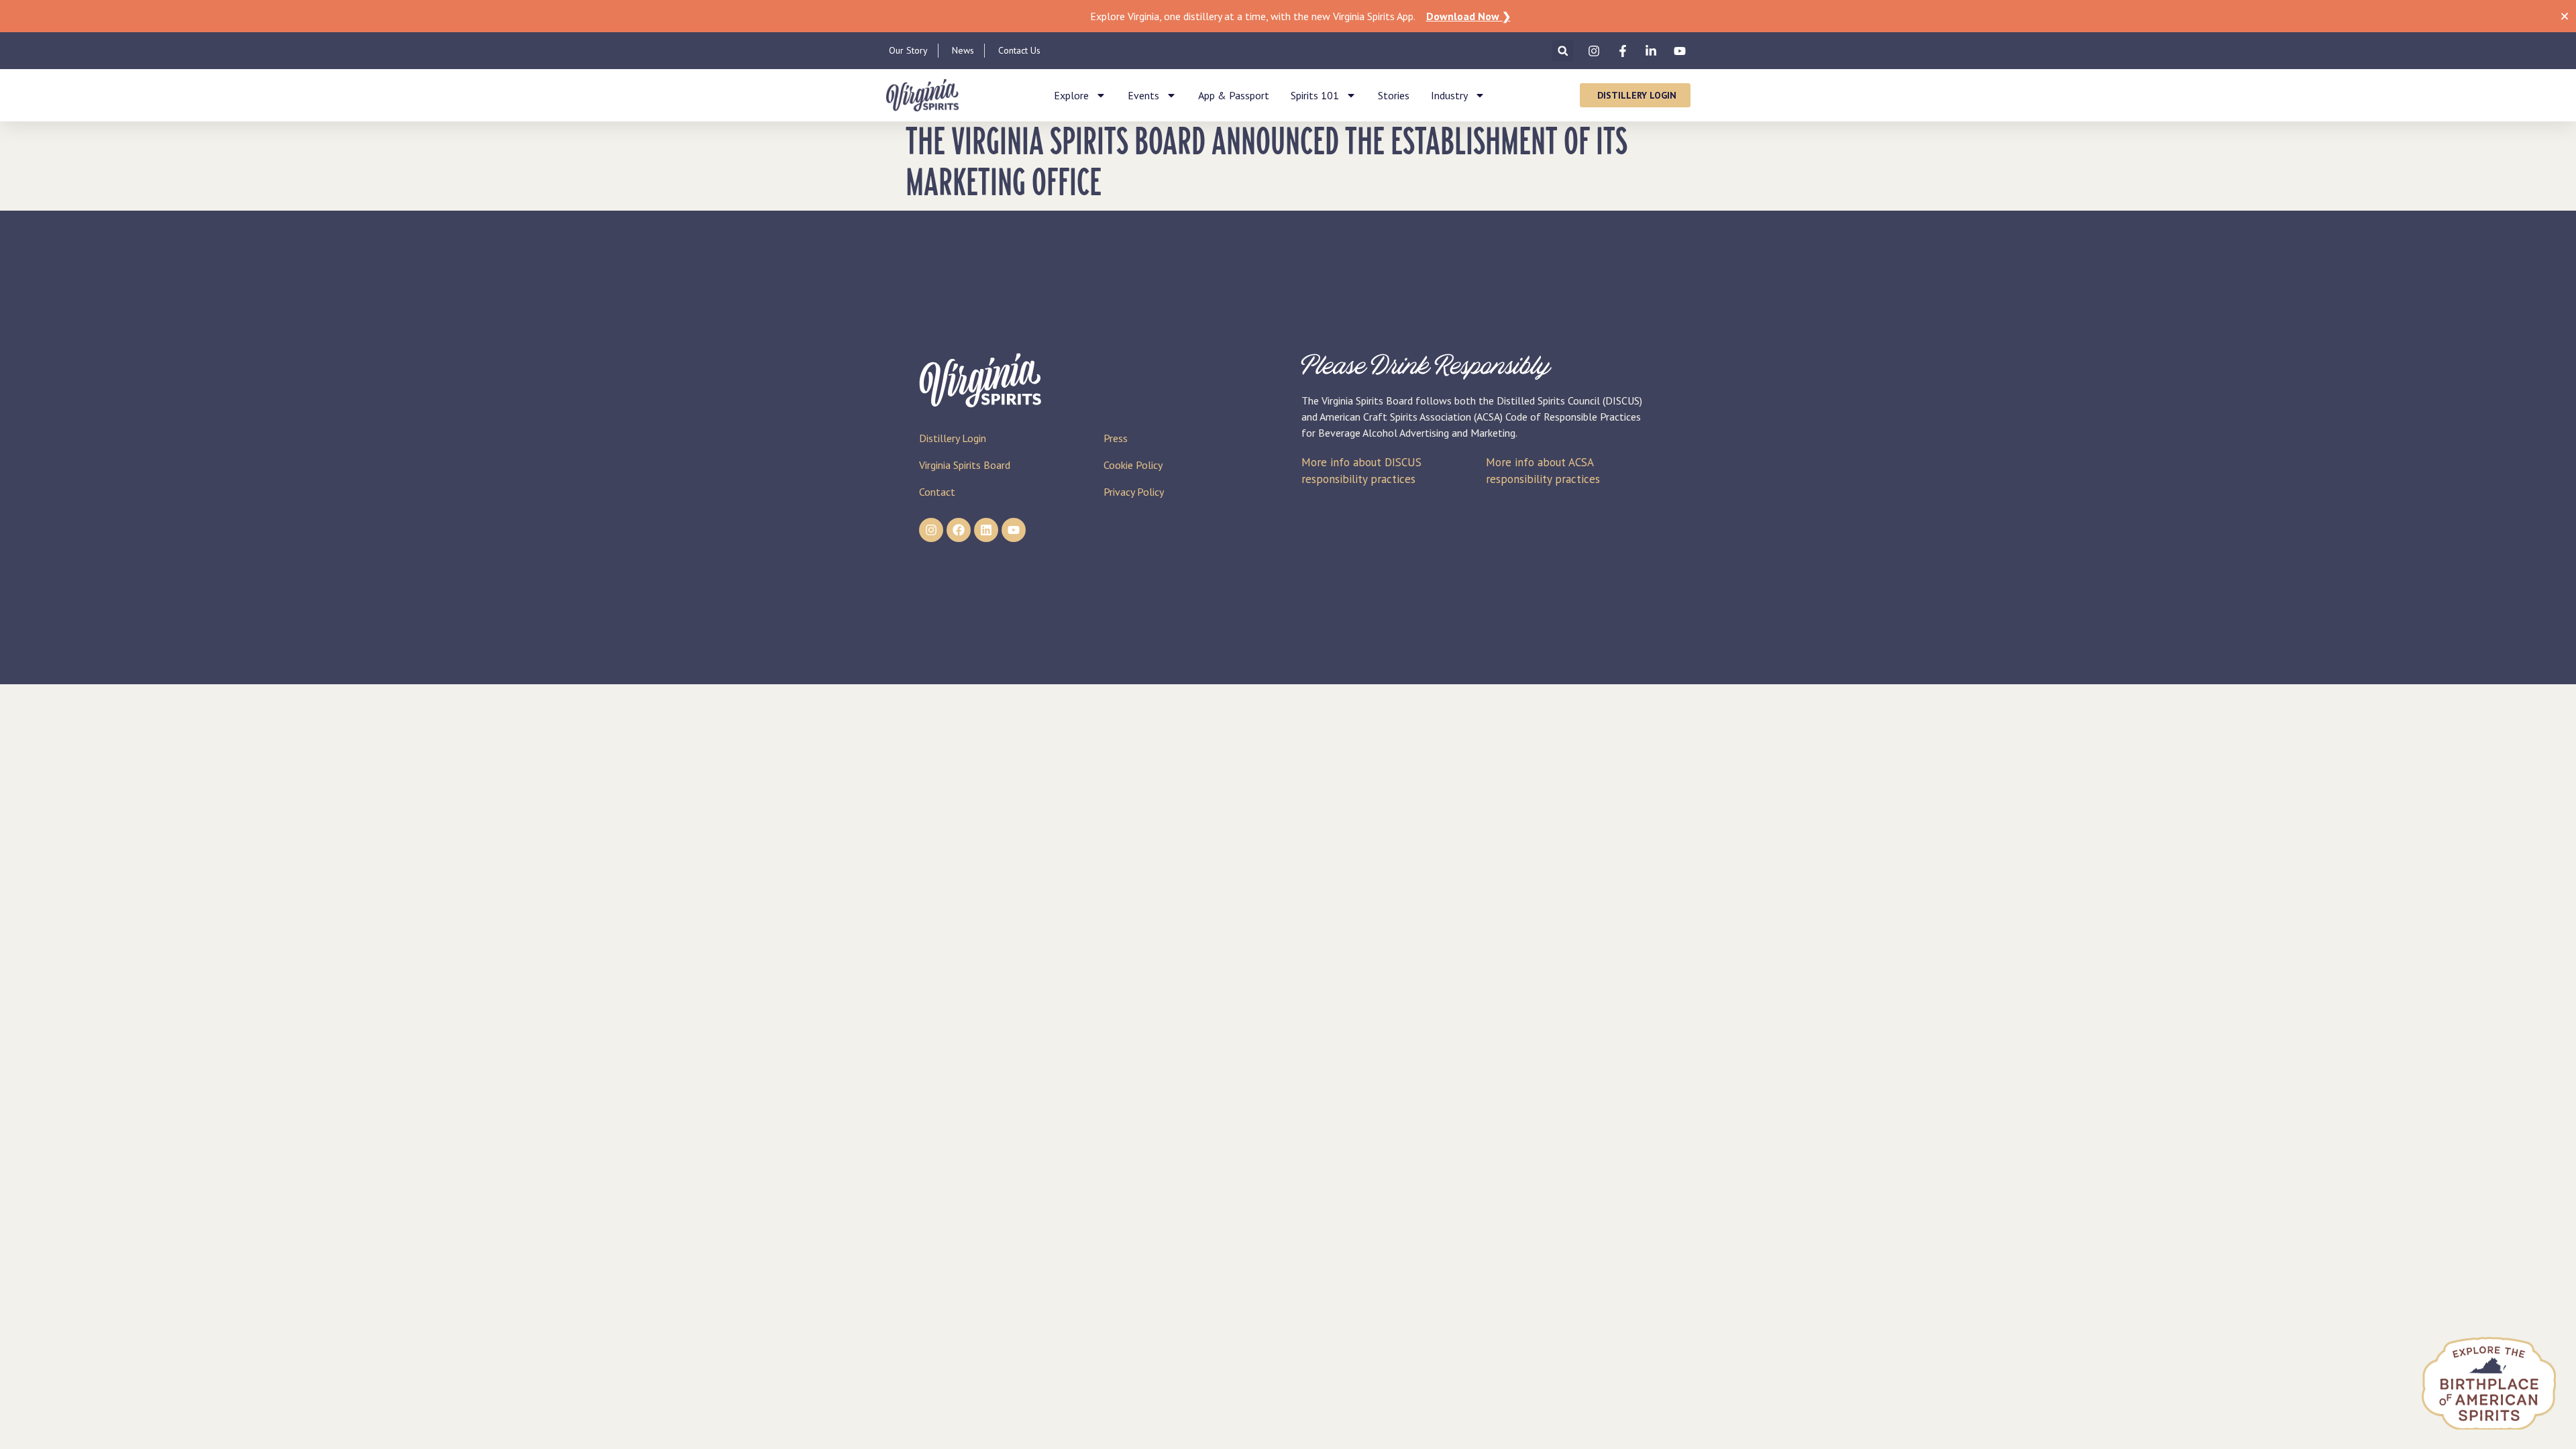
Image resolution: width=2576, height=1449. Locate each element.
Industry (1449, 95)
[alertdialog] (1288, 16)
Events (1143, 95)
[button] (1563, 51)
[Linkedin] (986, 530)
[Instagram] (931, 530)
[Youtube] (1014, 530)
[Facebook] (959, 530)
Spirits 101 (1315, 95)
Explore (1071, 95)
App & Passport (1234, 95)
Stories (1394, 95)
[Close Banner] (2565, 16)
